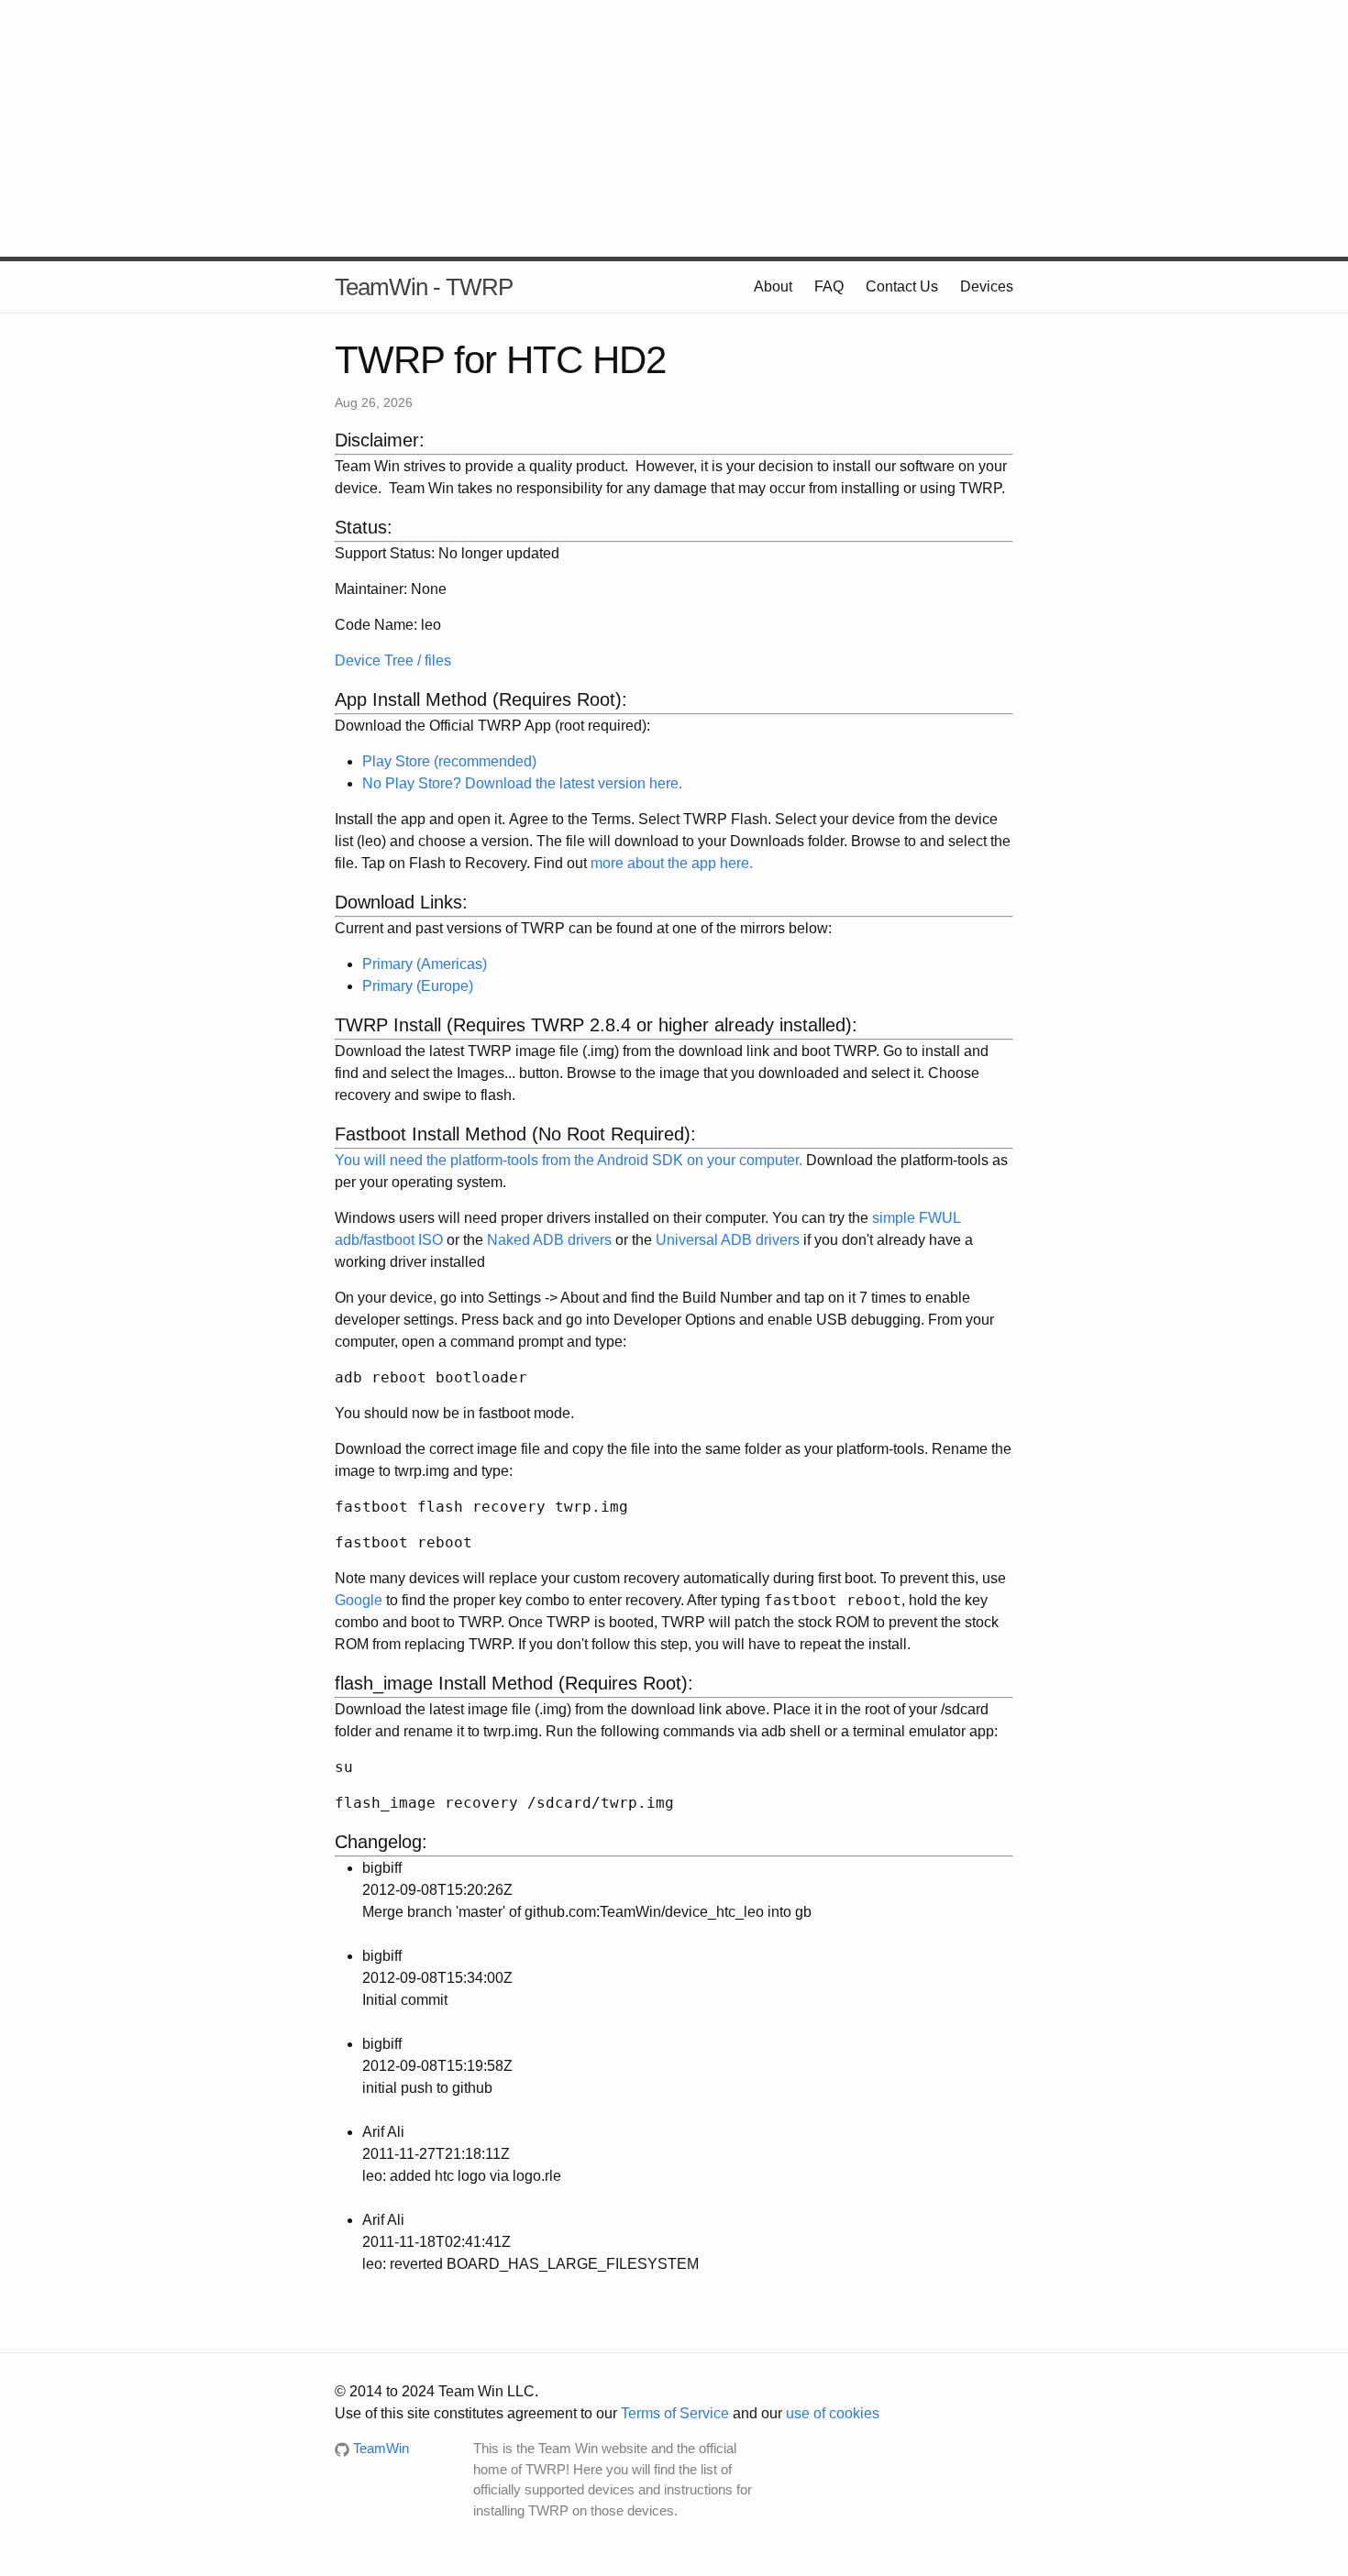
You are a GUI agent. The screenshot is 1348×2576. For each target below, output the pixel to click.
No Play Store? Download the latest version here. (522, 783)
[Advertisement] (674, 128)
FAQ (829, 286)
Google (359, 1600)
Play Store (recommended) (449, 761)
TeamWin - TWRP (424, 287)
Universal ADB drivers (728, 1240)
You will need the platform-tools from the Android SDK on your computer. (569, 1160)
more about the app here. (672, 863)
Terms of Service (675, 2413)
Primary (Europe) (418, 986)
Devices (987, 286)
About (773, 286)
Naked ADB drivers (549, 1240)
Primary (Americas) (425, 964)
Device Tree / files (393, 661)
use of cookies (833, 2413)
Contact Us (902, 286)
